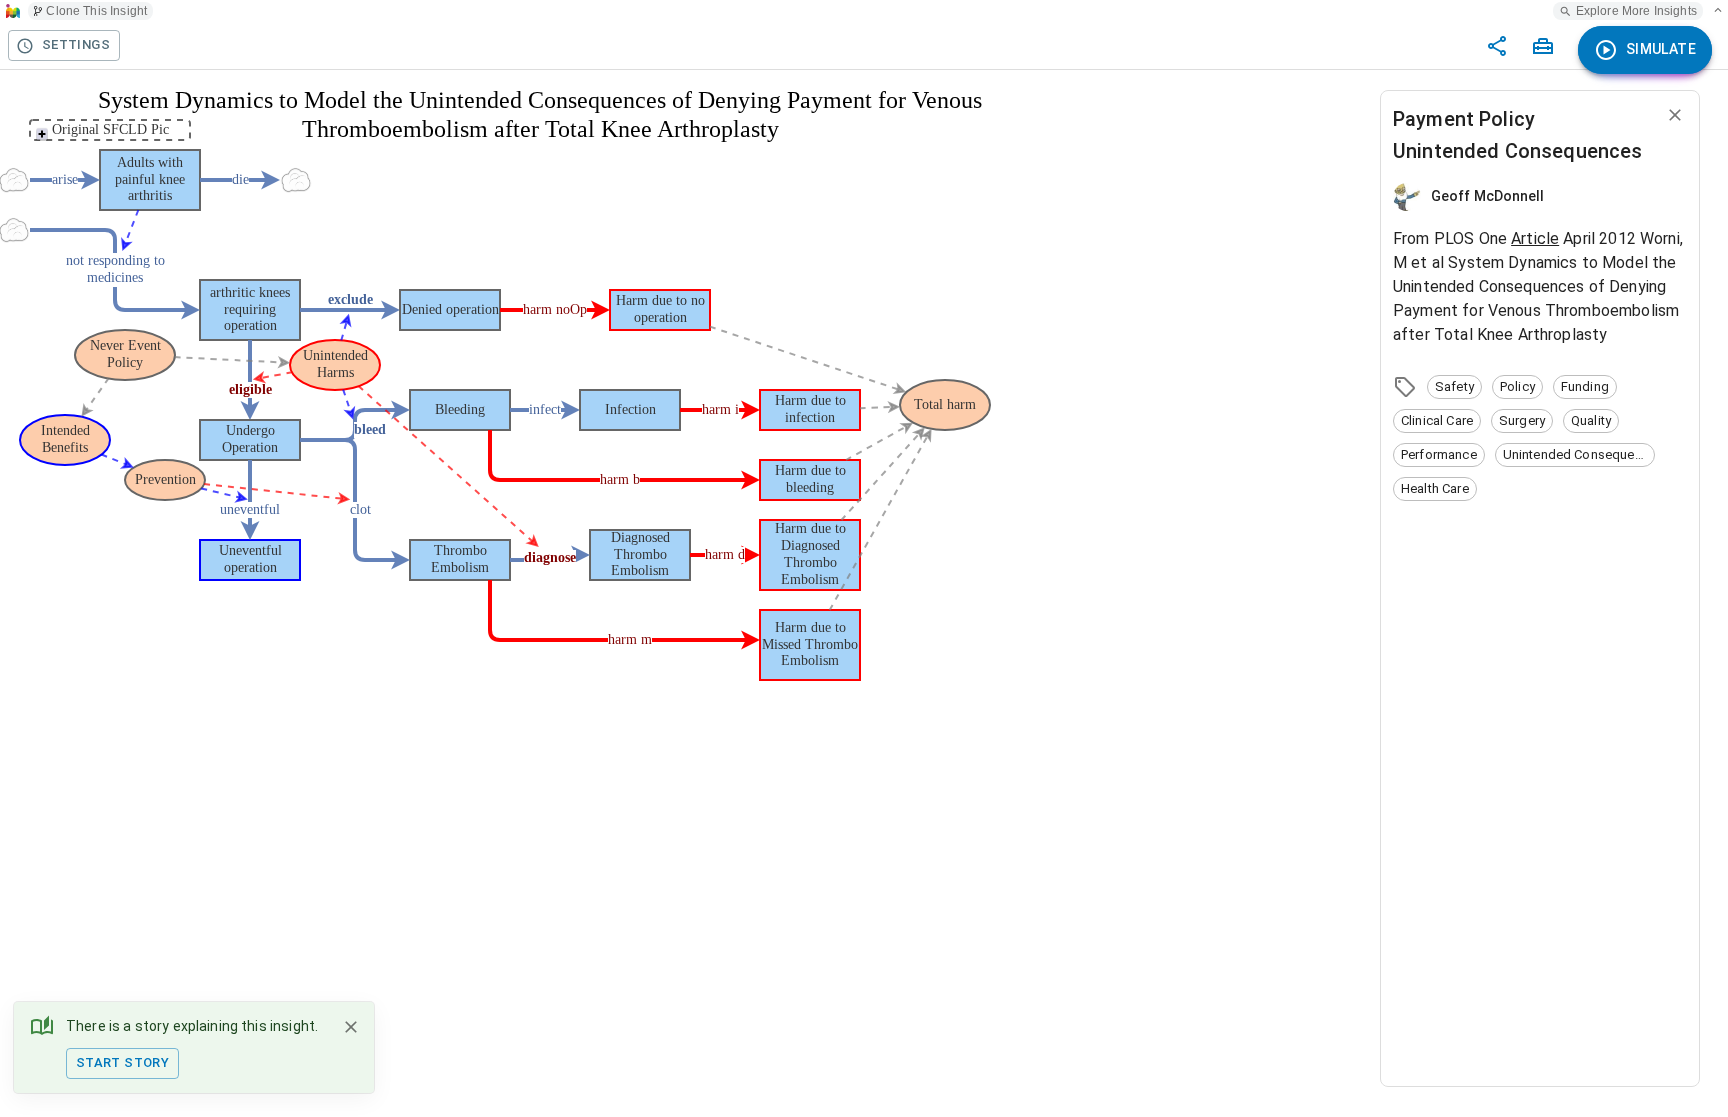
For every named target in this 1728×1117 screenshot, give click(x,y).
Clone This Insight (96, 11)
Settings (76, 44)
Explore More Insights (1636, 11)
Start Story (122, 1062)
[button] (1454, 387)
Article (1535, 238)
